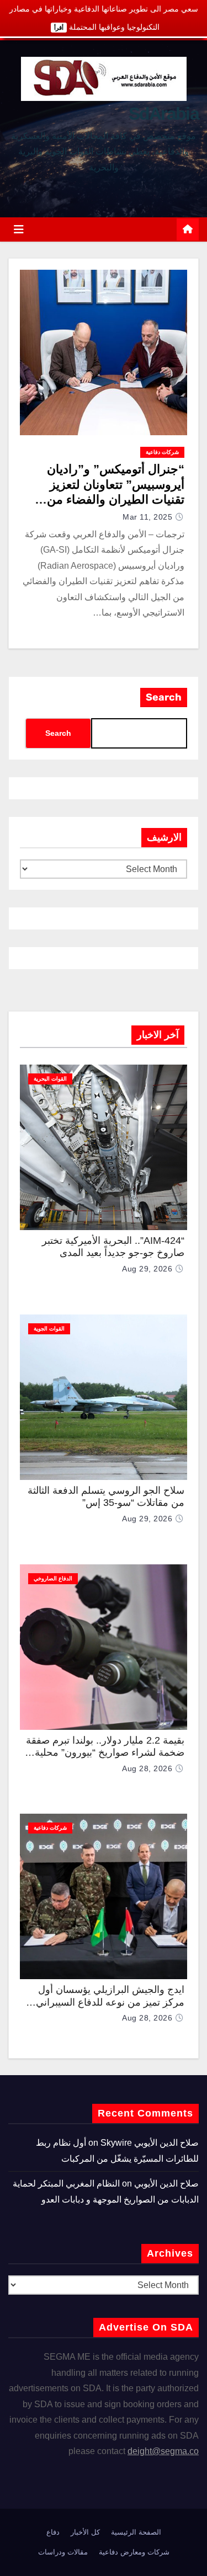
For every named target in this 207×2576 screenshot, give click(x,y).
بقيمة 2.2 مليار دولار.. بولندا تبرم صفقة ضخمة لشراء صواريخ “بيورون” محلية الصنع (105, 1753)
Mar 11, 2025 (147, 517)
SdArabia (164, 114)
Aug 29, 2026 (147, 1269)
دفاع (53, 2532)
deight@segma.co (163, 2451)
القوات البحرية (50, 1079)
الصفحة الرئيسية (136, 2532)
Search (164, 697)
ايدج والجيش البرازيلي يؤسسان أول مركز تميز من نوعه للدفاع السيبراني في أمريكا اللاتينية (110, 2002)
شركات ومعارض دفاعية (134, 2552)
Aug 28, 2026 (147, 1768)
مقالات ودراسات (63, 2552)
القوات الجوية (49, 1329)
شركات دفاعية (162, 452)
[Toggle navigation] (19, 229)
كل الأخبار (85, 2532)
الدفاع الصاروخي (53, 1578)
